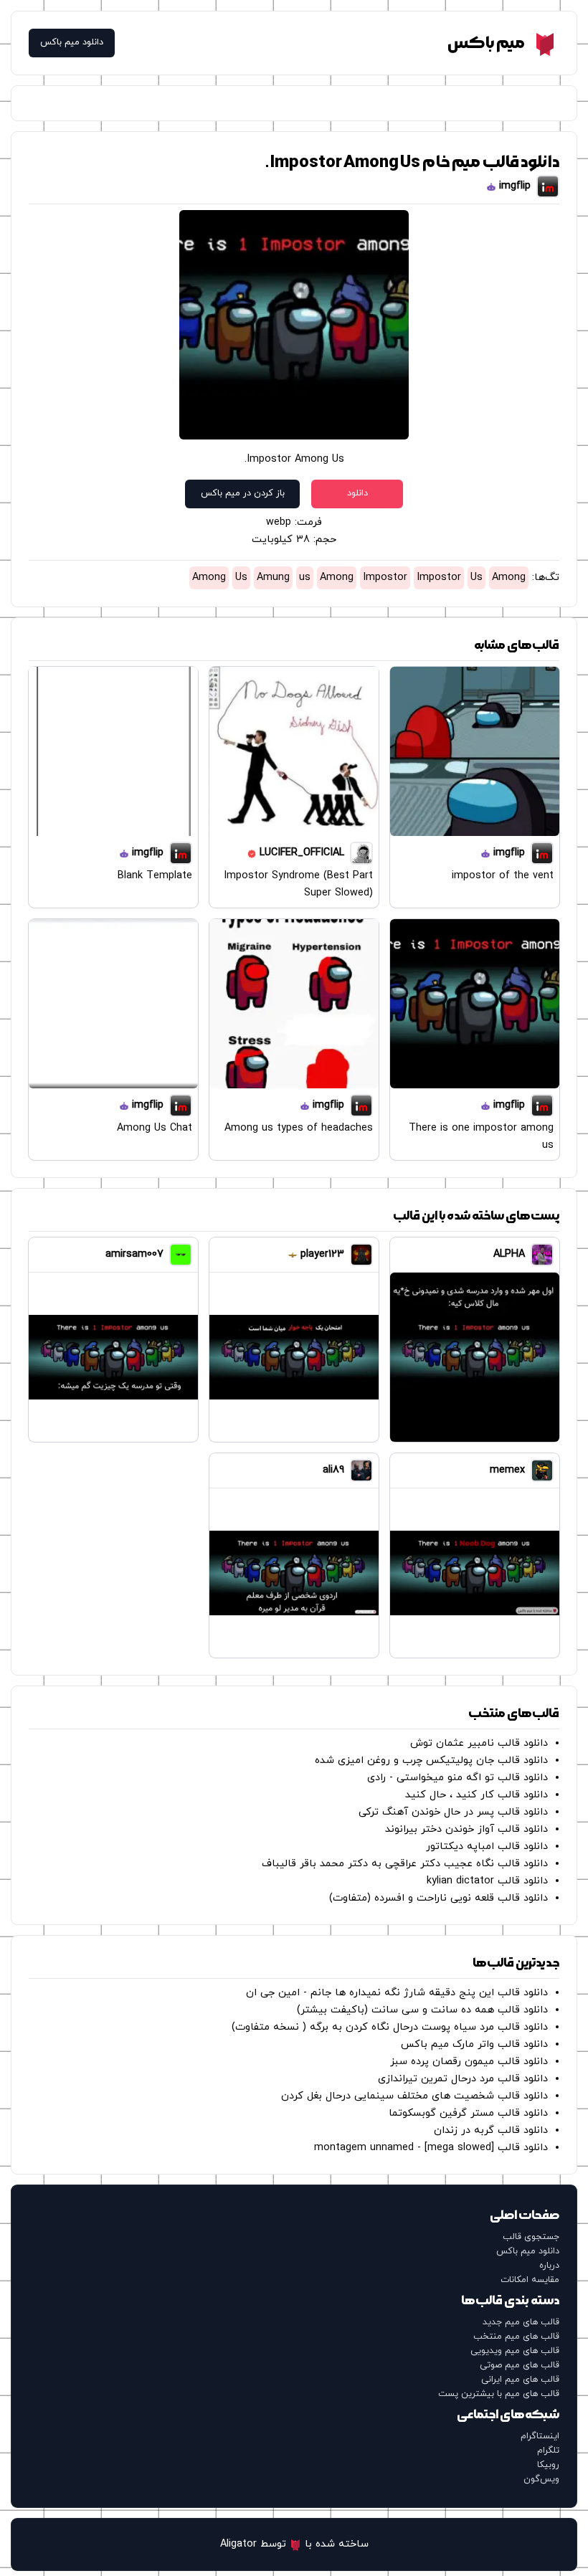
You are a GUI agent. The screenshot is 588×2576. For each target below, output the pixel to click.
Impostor (439, 578)
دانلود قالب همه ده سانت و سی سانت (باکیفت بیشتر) (422, 2010)
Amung (273, 578)
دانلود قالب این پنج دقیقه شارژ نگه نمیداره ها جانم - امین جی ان (397, 1993)
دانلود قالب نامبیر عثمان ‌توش (479, 1743)
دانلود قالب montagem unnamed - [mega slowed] (431, 2148)
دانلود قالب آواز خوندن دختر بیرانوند (466, 1829)
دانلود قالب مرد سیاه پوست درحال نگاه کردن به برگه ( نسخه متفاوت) (390, 2027)
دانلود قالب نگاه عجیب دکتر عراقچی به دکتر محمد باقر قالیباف (405, 1864)
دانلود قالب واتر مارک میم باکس (474, 2044)
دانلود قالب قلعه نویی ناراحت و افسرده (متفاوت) (438, 1898)
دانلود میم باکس (72, 43)
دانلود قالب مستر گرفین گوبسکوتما (468, 2113)
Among (509, 578)
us (305, 578)
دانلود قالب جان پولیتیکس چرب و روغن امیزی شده (431, 1760)
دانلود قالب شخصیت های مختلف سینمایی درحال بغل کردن (414, 2096)
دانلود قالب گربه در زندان (491, 2130)
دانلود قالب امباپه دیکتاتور (487, 1847)
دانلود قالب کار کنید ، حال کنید (476, 1795)
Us (476, 578)
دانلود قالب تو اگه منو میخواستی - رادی (457, 1778)
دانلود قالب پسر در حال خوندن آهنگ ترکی (453, 1812)
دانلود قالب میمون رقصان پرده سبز (469, 2062)
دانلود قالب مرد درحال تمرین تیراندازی (463, 2079)
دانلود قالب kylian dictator (487, 1881)
